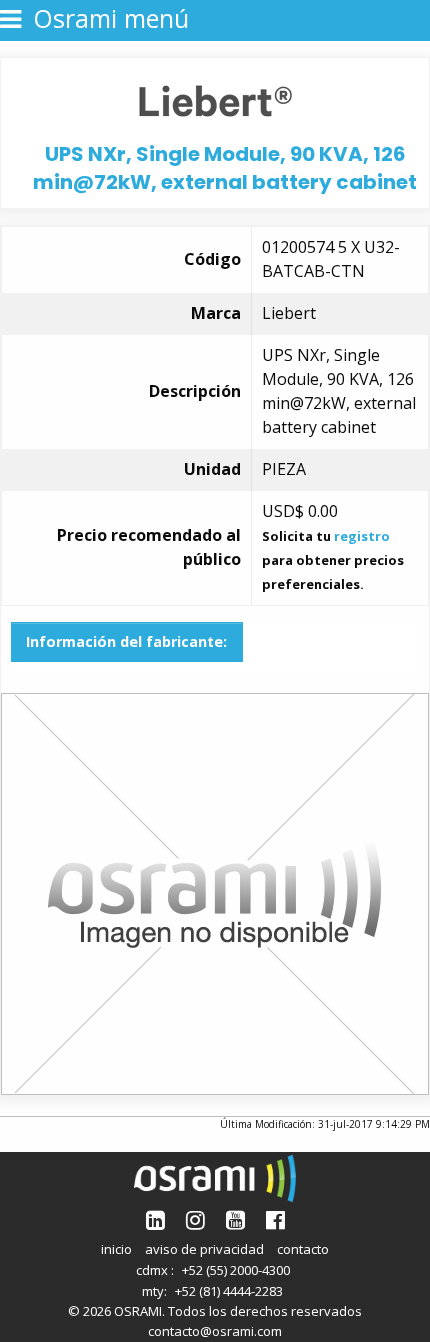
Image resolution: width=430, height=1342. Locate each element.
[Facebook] (275, 1219)
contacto (303, 1249)
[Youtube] (235, 1219)
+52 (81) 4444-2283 (229, 1291)
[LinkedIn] (155, 1219)
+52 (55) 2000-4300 (236, 1270)
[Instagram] (195, 1219)
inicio (116, 1249)
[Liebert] (215, 98)
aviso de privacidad (204, 1249)
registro (362, 536)
